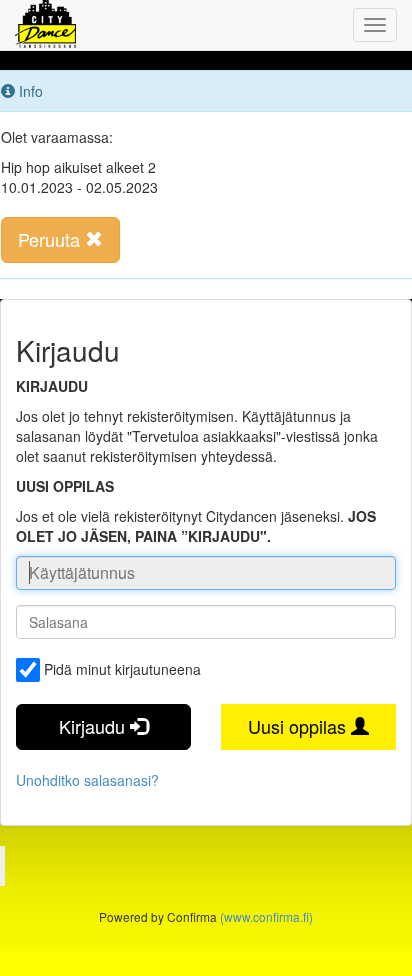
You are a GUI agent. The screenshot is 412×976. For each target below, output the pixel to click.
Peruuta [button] (51, 239)
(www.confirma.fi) (266, 916)
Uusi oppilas (299, 726)
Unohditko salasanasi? (87, 780)
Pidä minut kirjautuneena (122, 669)
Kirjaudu (94, 726)
